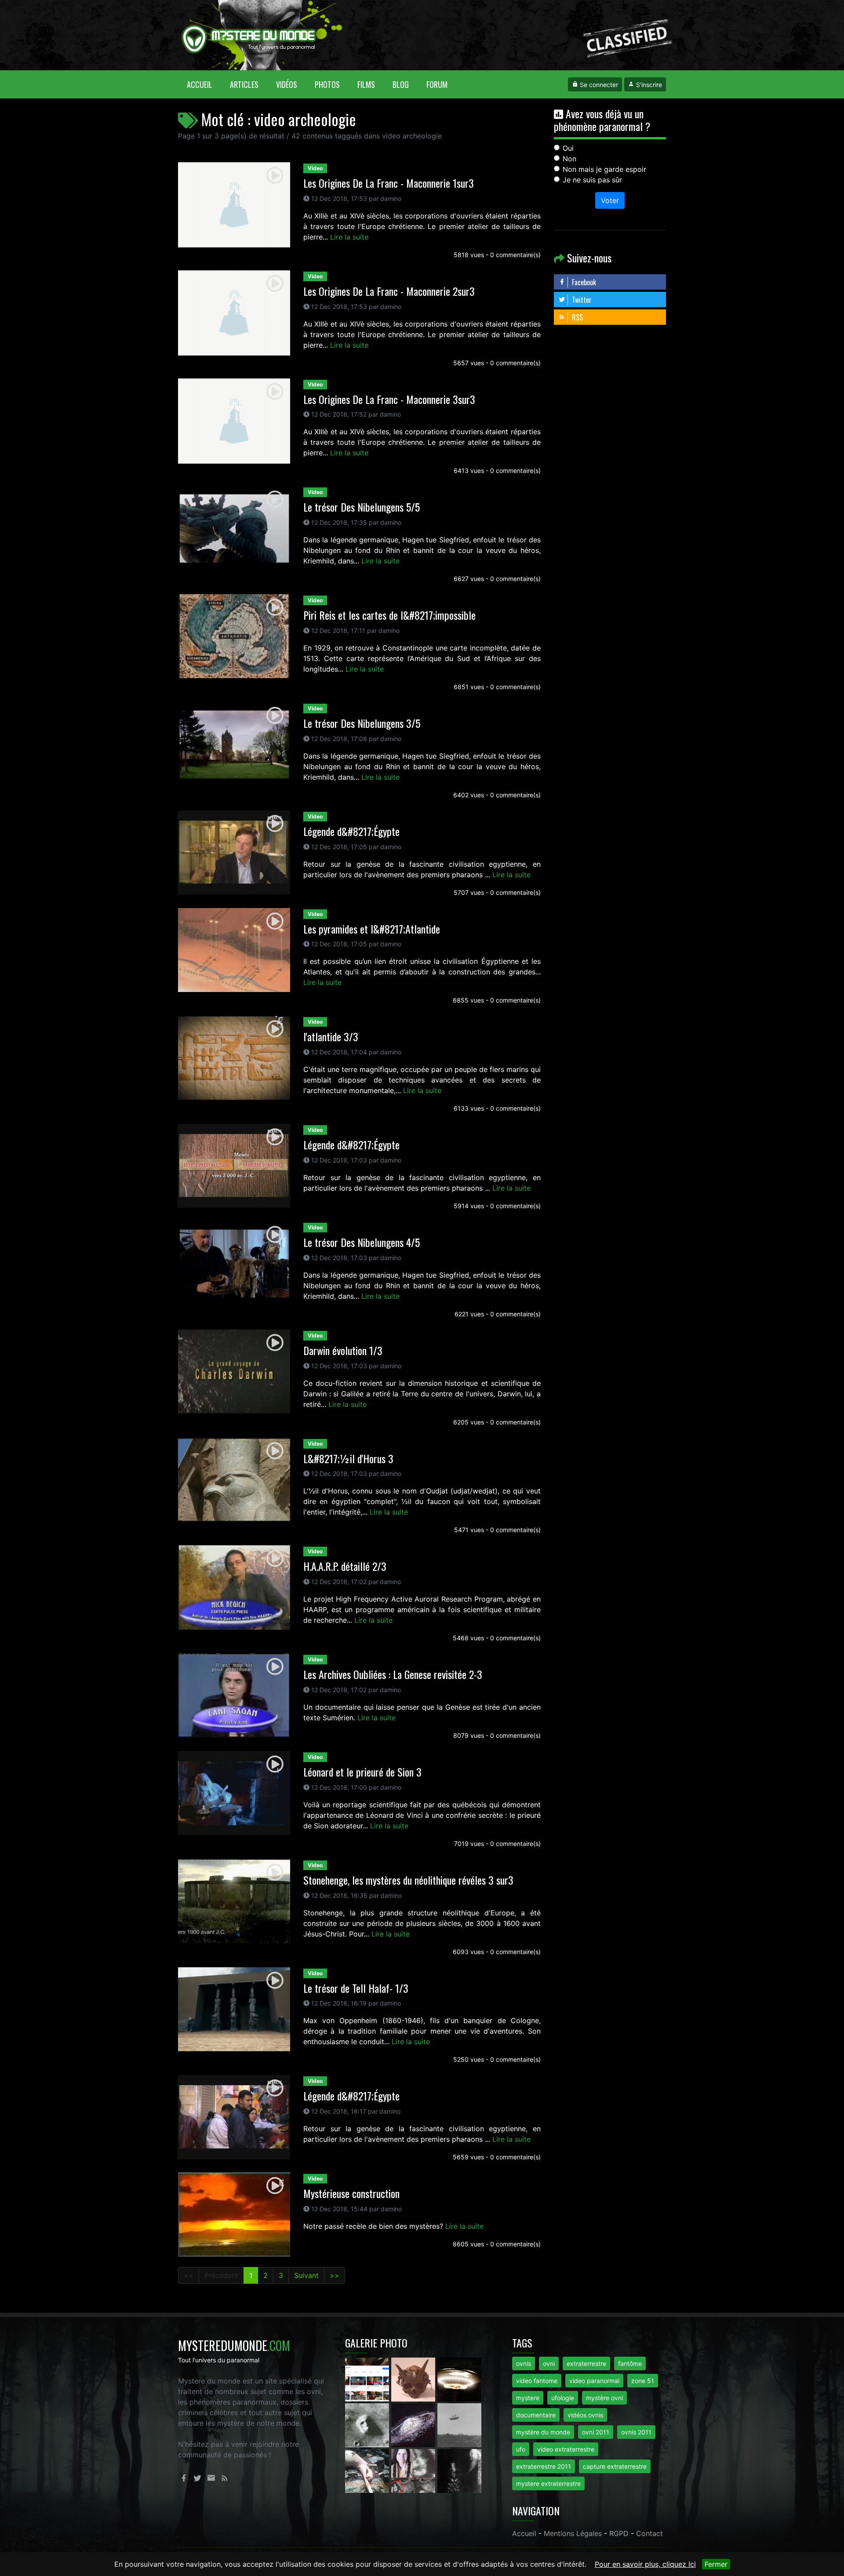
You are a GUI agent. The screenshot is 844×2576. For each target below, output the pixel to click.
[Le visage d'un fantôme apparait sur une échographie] (414, 2471)
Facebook (583, 282)
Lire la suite (349, 237)
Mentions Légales (573, 2533)
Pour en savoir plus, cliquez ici (645, 2564)
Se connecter (598, 85)
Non (569, 159)
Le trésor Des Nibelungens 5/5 (362, 507)
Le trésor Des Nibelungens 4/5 (362, 1242)
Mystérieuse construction (351, 2193)
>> (335, 2275)
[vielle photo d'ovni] (459, 2425)
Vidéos (287, 84)
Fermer (716, 2564)
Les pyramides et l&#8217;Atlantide (372, 929)
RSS (577, 317)
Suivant (306, 2275)
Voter (610, 200)
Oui (568, 148)
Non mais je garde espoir (604, 169)
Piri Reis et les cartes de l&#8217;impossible (389, 615)
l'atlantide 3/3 (331, 1036)
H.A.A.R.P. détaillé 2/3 (345, 1566)
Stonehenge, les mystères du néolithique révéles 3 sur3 (408, 1880)
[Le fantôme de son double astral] (459, 2471)
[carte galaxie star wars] (414, 2425)
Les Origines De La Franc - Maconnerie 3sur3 (389, 399)
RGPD (619, 2533)
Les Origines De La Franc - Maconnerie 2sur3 (389, 291)
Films (366, 84)
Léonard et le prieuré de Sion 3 (362, 1772)
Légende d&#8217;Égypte (351, 831)
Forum (437, 84)
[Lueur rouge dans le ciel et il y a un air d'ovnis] (459, 2379)
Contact (649, 2533)
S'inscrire (648, 85)
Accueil (204, 84)
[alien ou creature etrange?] (368, 2471)
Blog (401, 84)
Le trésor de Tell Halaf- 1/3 (356, 1988)
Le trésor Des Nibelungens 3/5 (362, 723)
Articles (244, 84)
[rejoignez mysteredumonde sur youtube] (368, 2379)
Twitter (581, 300)
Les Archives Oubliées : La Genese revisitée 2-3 (393, 1674)
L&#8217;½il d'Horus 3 (348, 1458)
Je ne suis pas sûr (592, 180)
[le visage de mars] (368, 2425)
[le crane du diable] (414, 2379)
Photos (327, 84)
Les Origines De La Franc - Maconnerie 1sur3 (389, 183)
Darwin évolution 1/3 (343, 1350)
